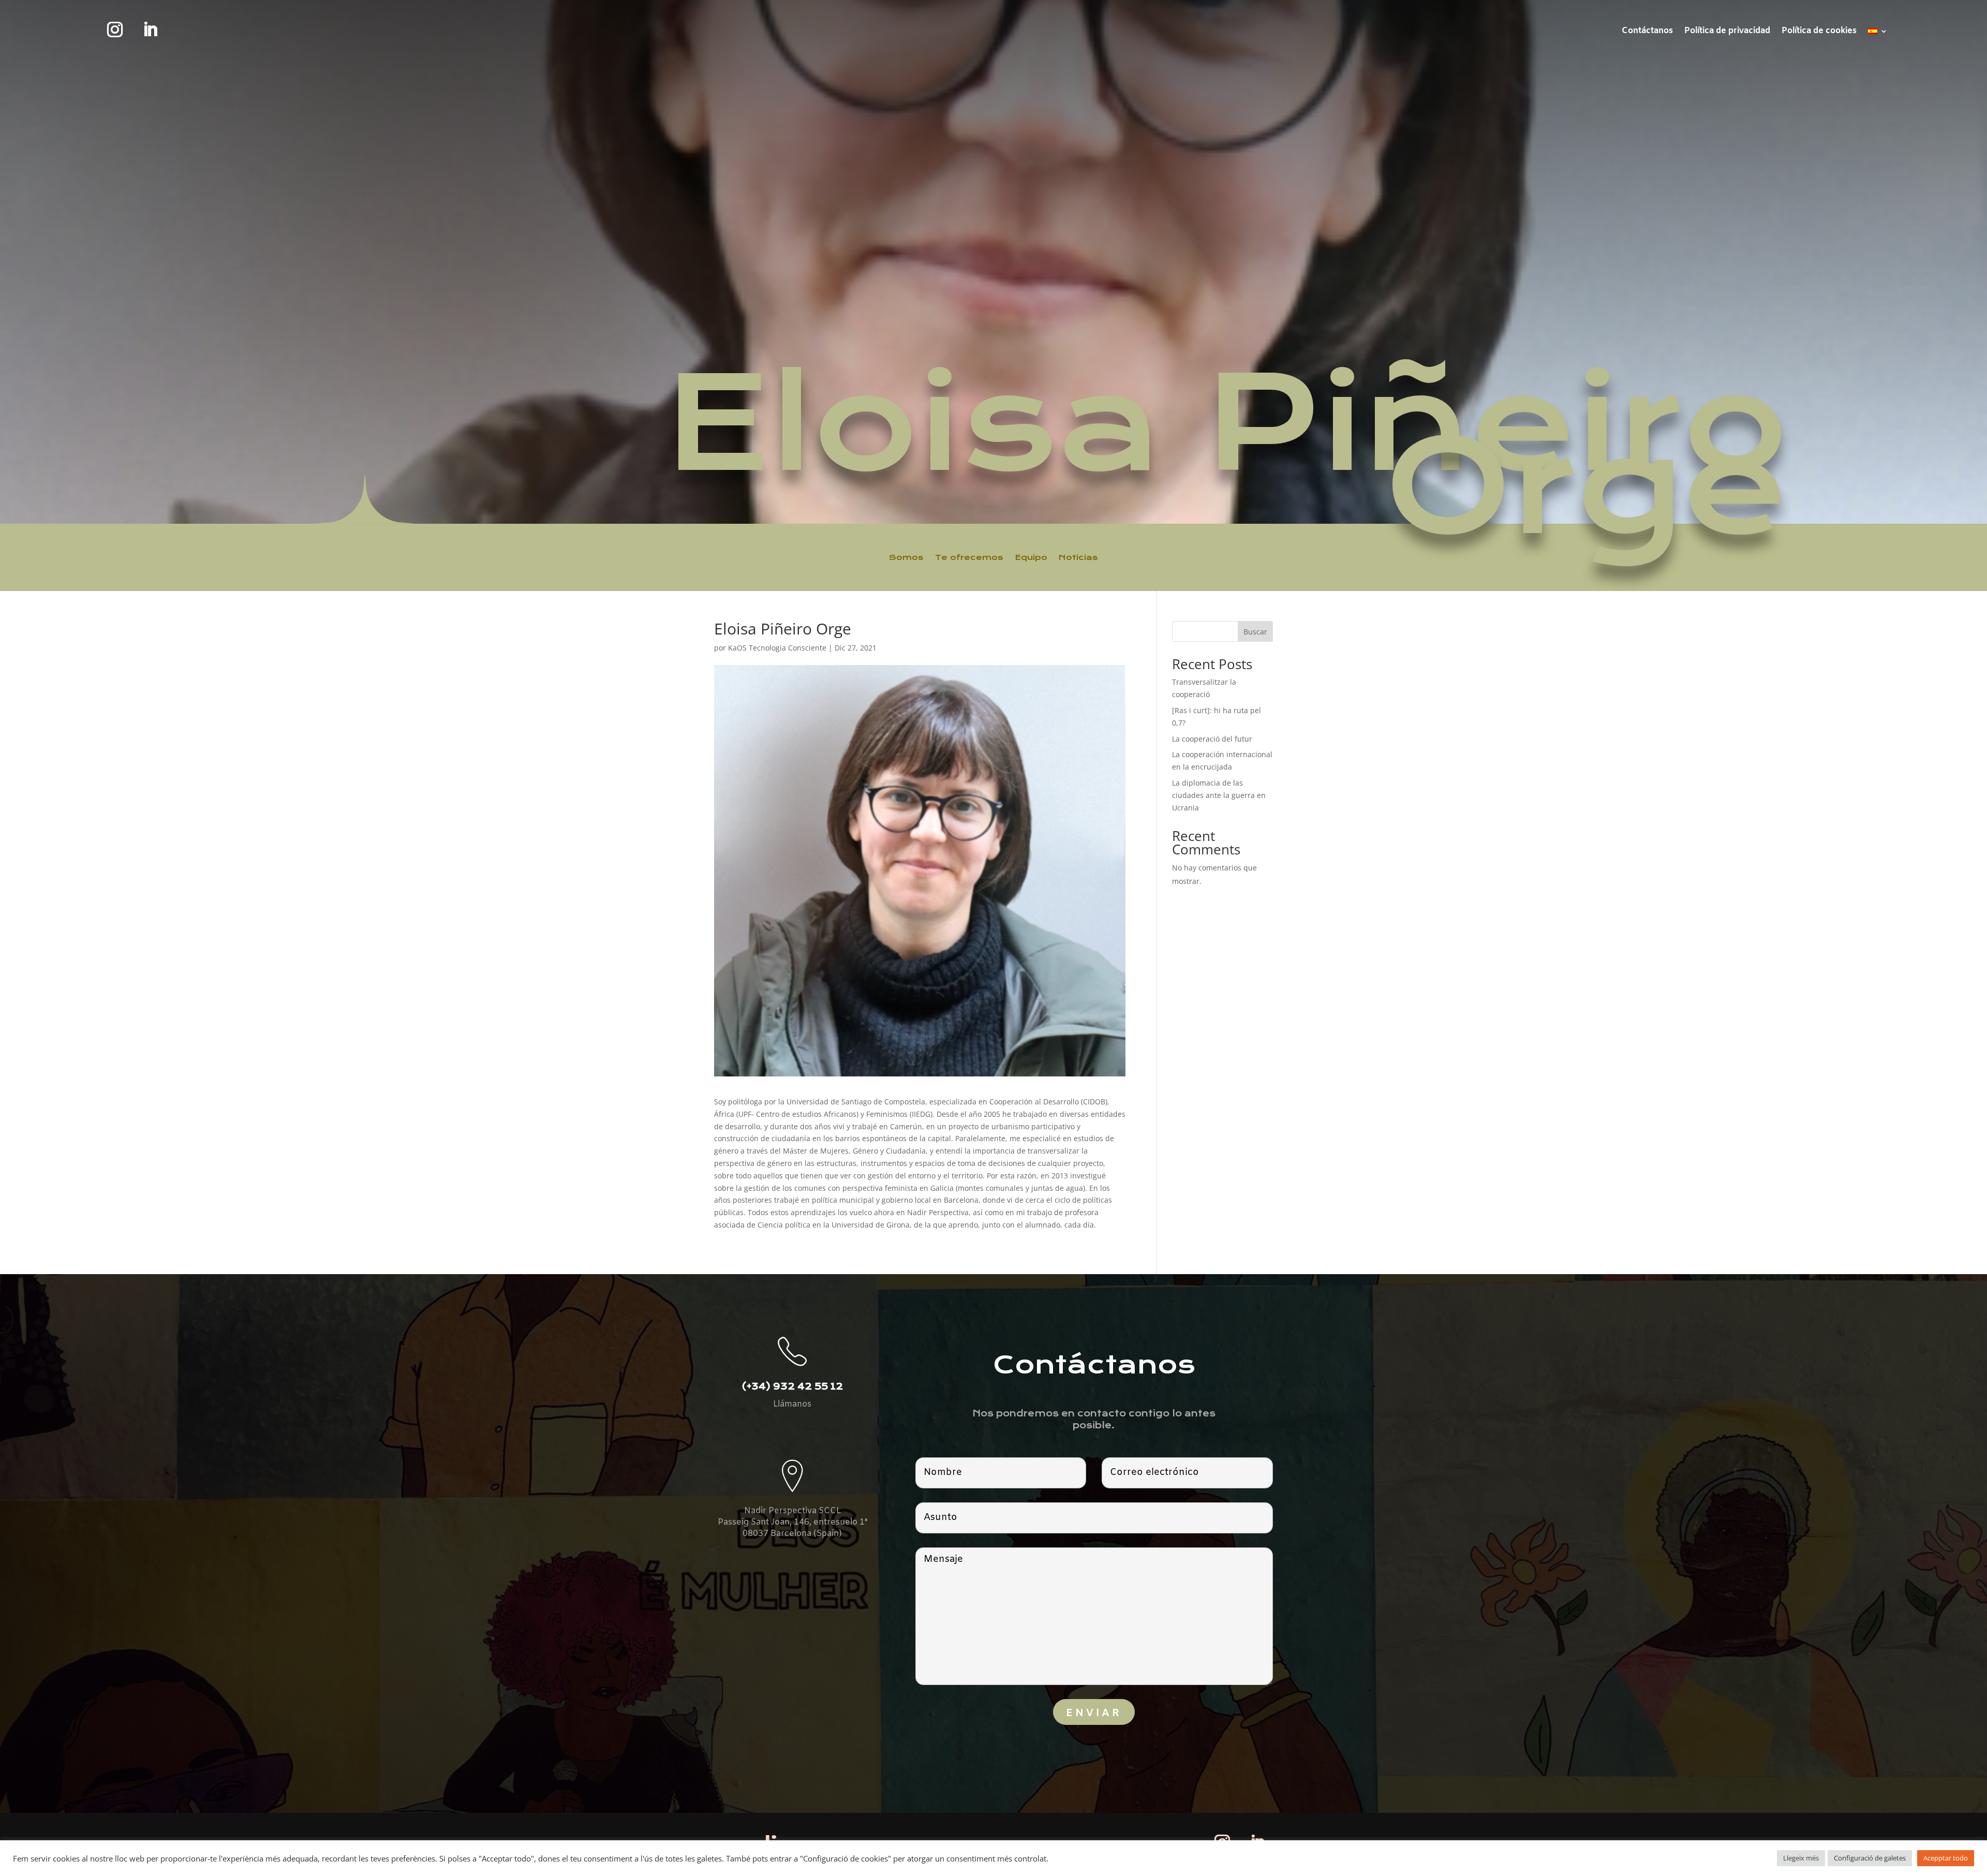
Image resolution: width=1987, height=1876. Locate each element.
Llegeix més (1801, 1858)
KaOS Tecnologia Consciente (777, 648)
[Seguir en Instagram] (115, 29)
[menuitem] (1878, 33)
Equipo (1031, 557)
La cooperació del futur (1212, 739)
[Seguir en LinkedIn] (150, 29)
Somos (906, 557)
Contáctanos (1647, 32)
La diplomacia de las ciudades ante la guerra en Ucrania (1219, 795)
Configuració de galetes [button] (1870, 1858)
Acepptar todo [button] (1946, 1858)
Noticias (1078, 557)
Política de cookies (1819, 32)
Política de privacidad (1727, 32)
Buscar (1255, 632)
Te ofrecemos (969, 557)
